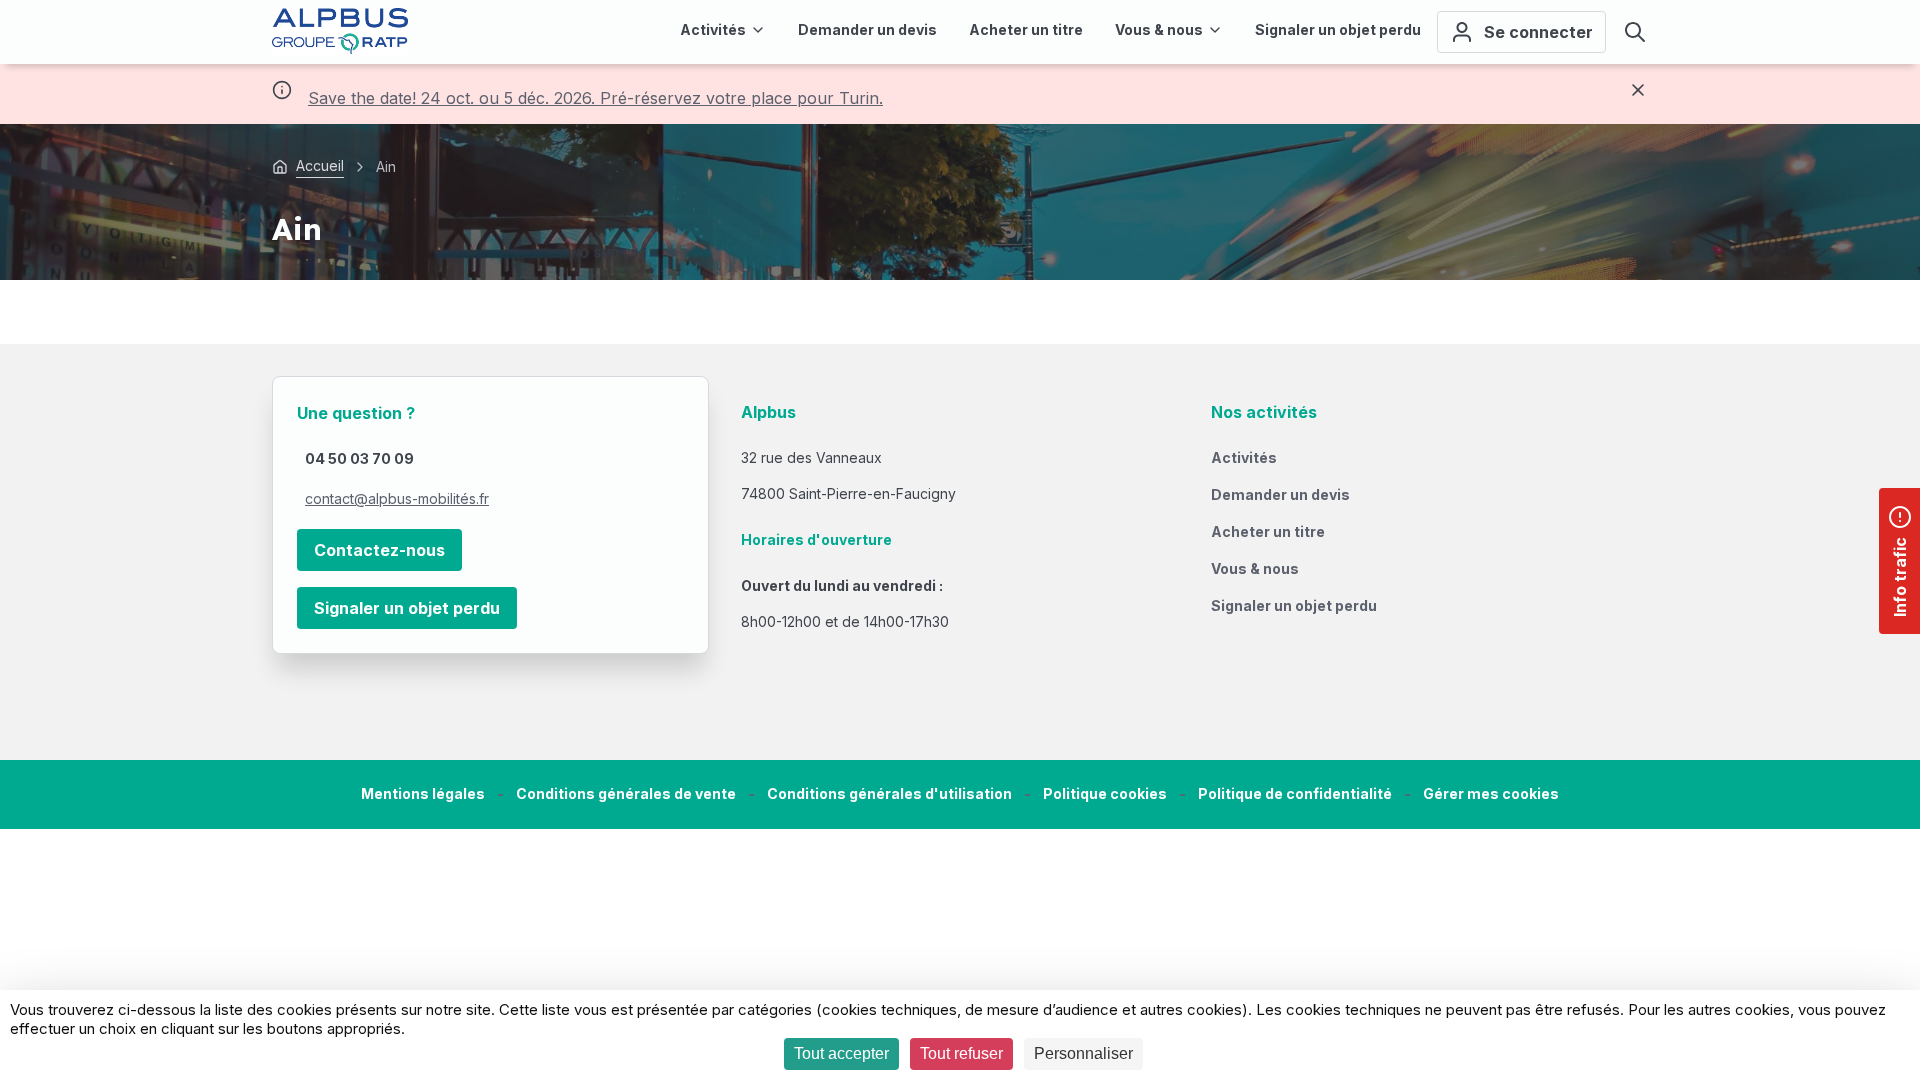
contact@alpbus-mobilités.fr (397, 498)
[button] (1491, 794)
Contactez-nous (379, 550)
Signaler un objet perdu (407, 608)
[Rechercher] (1635, 32)
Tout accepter (841, 1053)
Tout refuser (961, 1053)
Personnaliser (1083, 1053)
